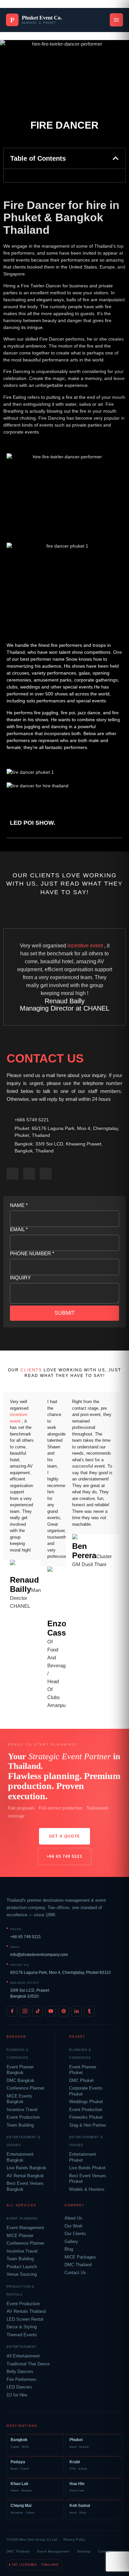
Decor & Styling (22, 2327)
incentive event (85, 946)
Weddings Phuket (86, 2102)
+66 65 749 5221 (64, 1856)
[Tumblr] (89, 2011)
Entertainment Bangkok (20, 2157)
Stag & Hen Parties (88, 2125)
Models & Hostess (87, 2189)
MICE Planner (20, 2236)
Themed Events (22, 2335)
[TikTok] (38, 2011)
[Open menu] (116, 20)
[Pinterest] (64, 2011)
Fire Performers (21, 2380)
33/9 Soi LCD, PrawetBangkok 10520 (30, 1993)
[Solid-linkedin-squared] (46, 1174)
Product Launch (22, 2267)
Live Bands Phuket (87, 2168)
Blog (69, 2249)
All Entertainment (23, 2356)
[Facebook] (12, 2011)
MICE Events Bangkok (20, 2099)
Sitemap (84, 2551)
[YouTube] (51, 2011)
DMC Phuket (81, 2081)
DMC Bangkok (21, 2081)
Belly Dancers (20, 2372)
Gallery (71, 2242)
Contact (104, 2551)
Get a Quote (64, 1836)
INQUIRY (20, 1278)
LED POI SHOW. (33, 823)
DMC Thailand (78, 2265)
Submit (65, 1313)
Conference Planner (25, 2088)
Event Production (23, 2117)
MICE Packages (80, 2257)
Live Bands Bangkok (26, 2168)
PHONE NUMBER (32, 1253)
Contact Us (75, 2273)
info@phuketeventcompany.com (39, 1955)
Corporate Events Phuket (86, 2091)
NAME (19, 1205)
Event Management (25, 2228)
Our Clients (75, 2234)
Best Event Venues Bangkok (25, 2186)
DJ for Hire (17, 2395)
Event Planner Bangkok (20, 2070)
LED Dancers (19, 2387)
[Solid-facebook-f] (13, 1174)
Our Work (74, 2226)
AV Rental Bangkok (25, 2176)
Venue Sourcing (22, 2274)
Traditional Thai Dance (28, 2364)
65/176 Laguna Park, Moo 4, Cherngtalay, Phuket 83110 (61, 1973)
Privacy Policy (74, 2539)
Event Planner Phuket (83, 2070)
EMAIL (19, 1229)
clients (31, 1370)
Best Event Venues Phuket (88, 2179)
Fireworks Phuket (86, 2117)
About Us (73, 2218)
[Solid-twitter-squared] (29, 1174)
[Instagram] (25, 2011)
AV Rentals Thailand (26, 2311)
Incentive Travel (22, 2110)
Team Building (20, 2125)
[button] (116, 158)
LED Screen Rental (25, 2319)
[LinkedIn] (76, 2011)
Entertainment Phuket (83, 2157)
